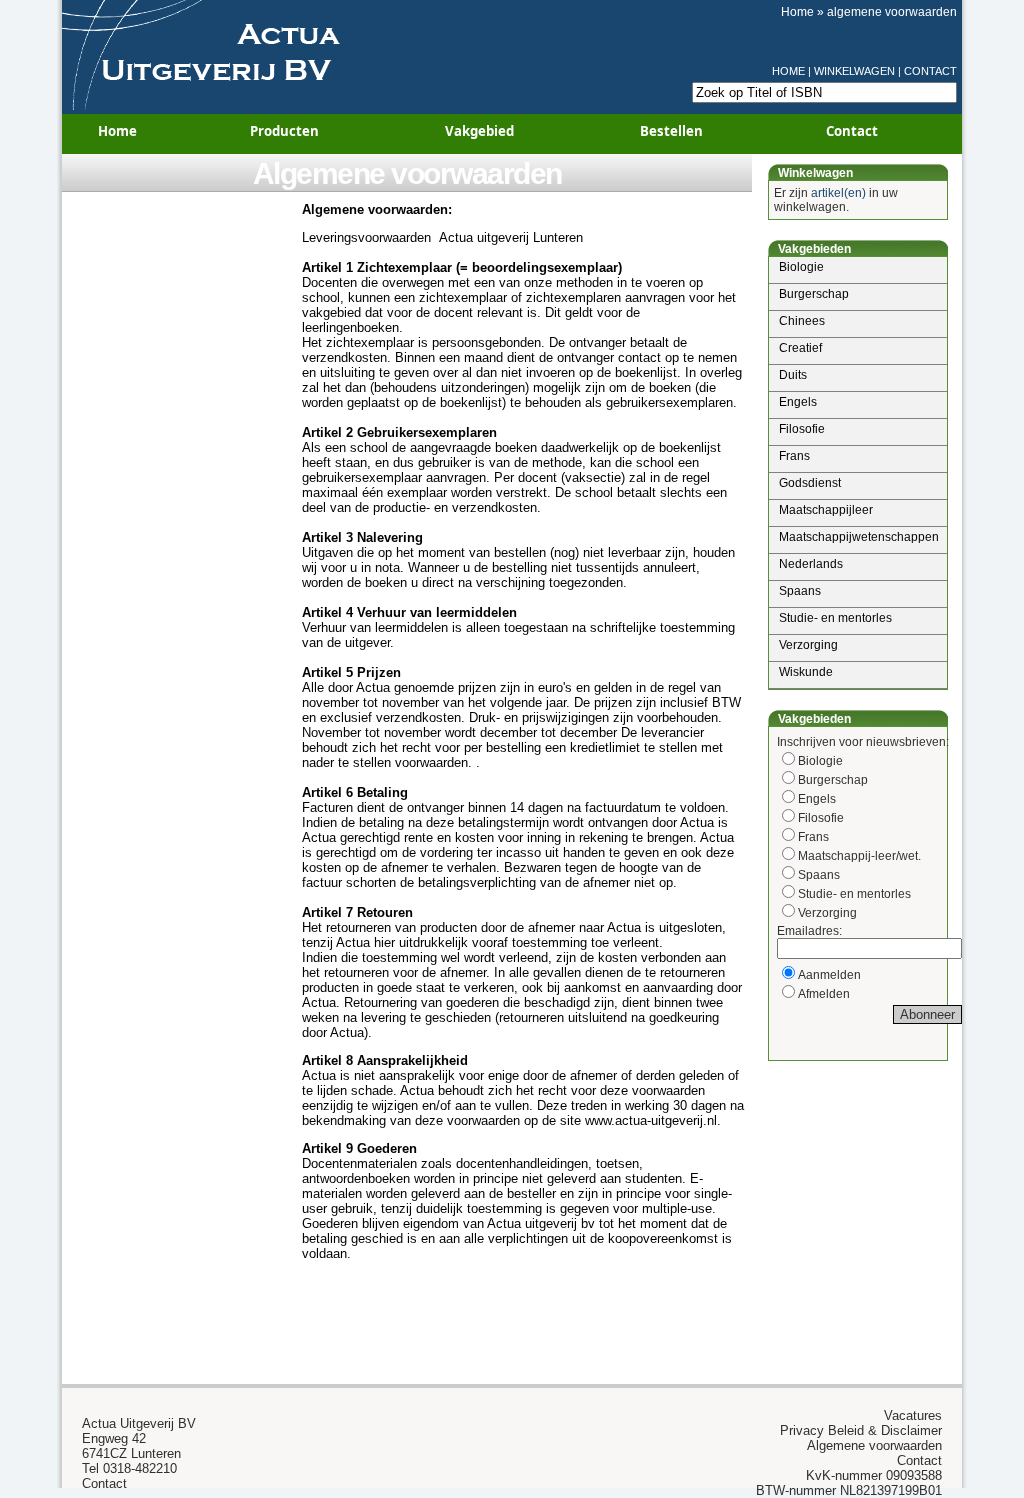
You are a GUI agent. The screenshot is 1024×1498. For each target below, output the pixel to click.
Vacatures (913, 1415)
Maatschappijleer (826, 510)
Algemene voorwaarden (407, 173)
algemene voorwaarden (892, 12)
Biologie (801, 267)
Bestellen (671, 131)
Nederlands (811, 564)
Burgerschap (814, 294)
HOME (788, 71)
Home (797, 12)
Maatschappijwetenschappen (859, 537)
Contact (852, 131)
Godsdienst (810, 483)
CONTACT (930, 71)
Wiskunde (806, 672)
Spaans (800, 591)
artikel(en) (838, 193)
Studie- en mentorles (835, 618)
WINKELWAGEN (854, 71)
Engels (798, 402)
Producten (284, 131)
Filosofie (802, 429)
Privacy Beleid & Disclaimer (861, 1430)
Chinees (802, 321)
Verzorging (808, 645)
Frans (794, 456)
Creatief (800, 348)
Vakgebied (479, 131)
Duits (793, 375)
